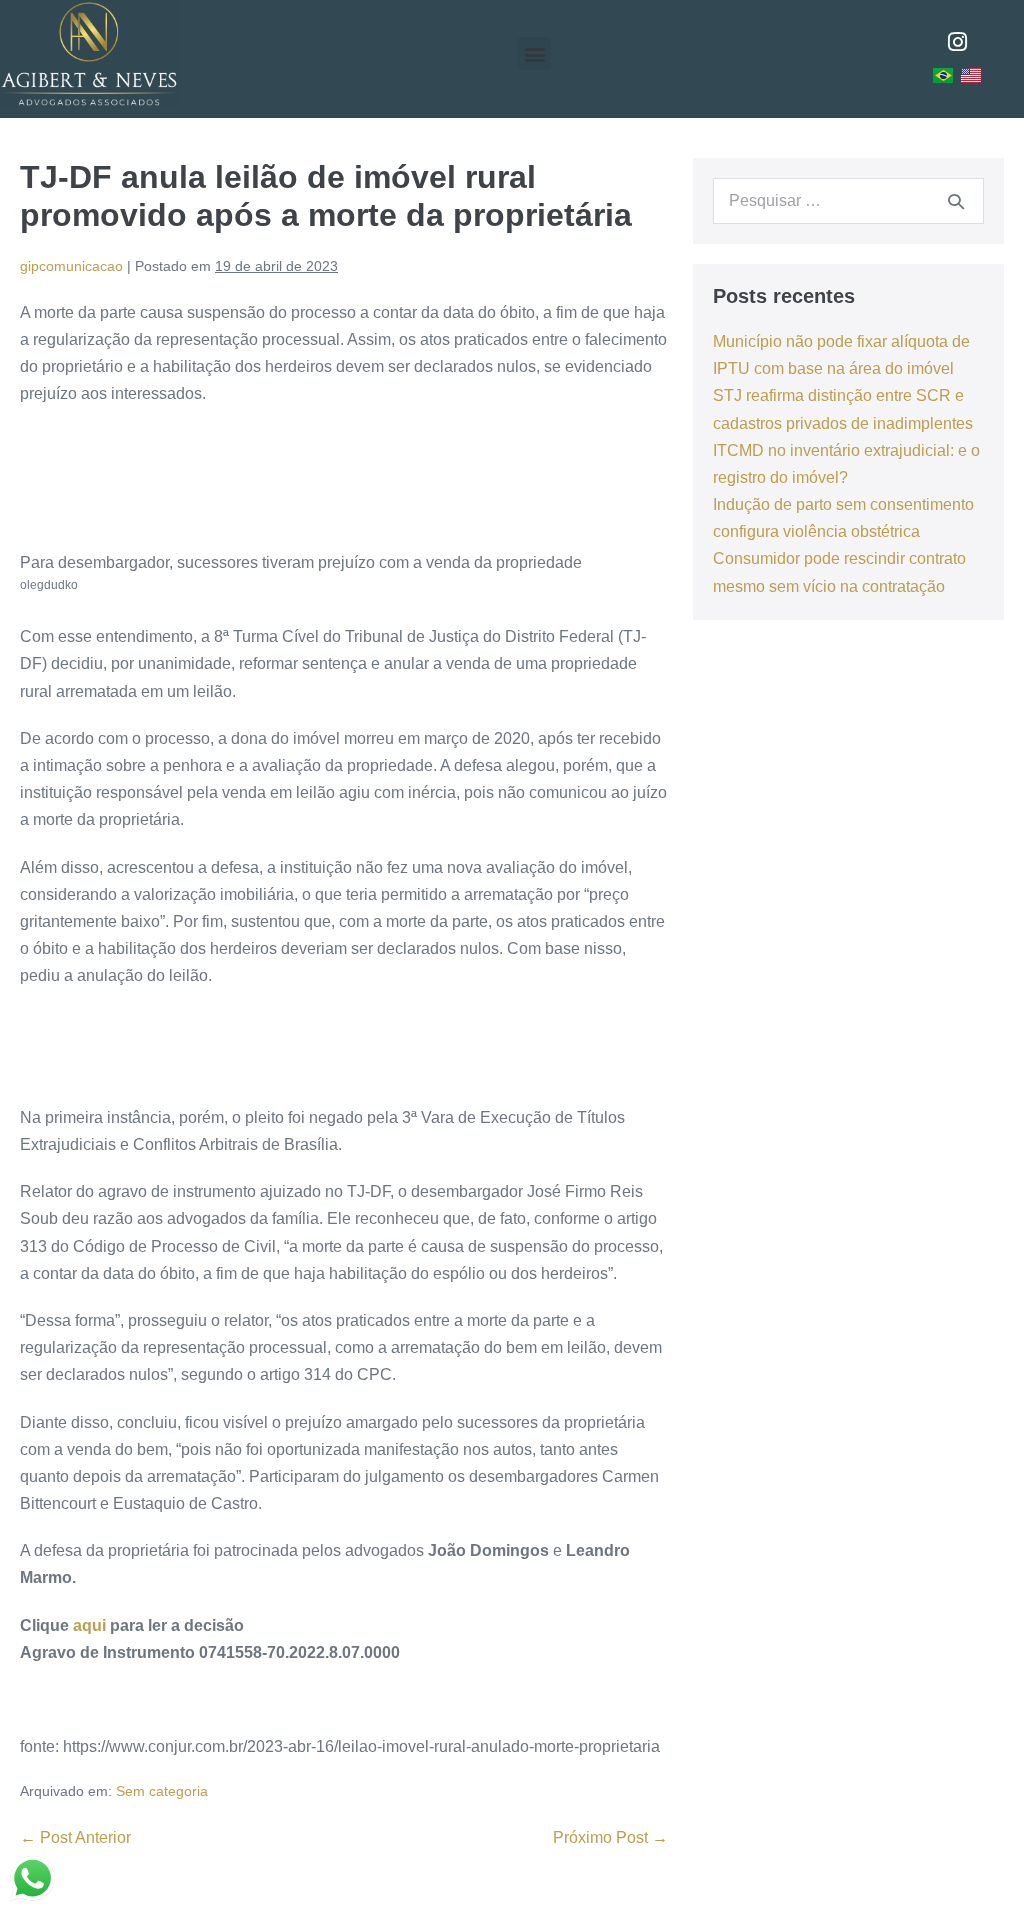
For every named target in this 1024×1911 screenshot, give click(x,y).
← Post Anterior (75, 1837)
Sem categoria (162, 1791)
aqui (89, 1625)
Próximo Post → (610, 1837)
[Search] (956, 201)
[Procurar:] (848, 200)
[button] (534, 53)
